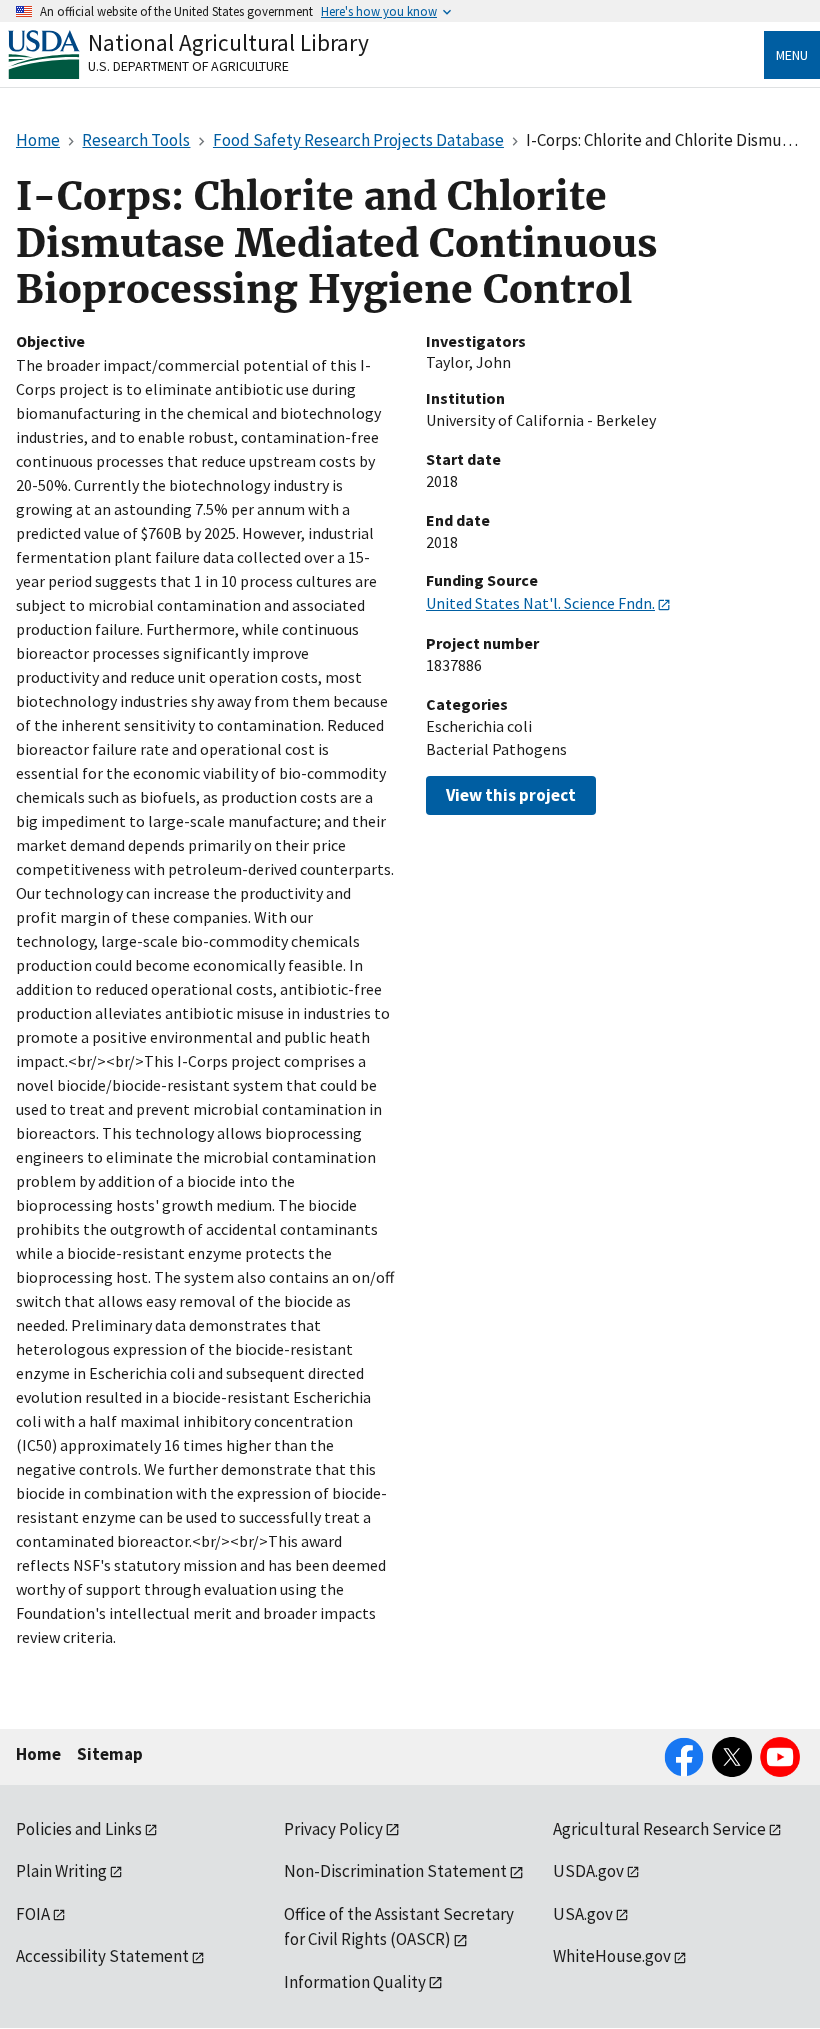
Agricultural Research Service (659, 1829)
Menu (792, 55)
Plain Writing (61, 1871)
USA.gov (583, 1914)
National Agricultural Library (228, 42)
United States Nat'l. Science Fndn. (540, 603)
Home (38, 1754)
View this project (511, 795)
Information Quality (355, 1982)
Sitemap (110, 1754)
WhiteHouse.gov (612, 1956)
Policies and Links (79, 1829)
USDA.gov (588, 1871)
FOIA (33, 1914)
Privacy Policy (333, 1829)
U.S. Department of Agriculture (188, 66)
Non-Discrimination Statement (395, 1871)
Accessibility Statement (102, 1956)
